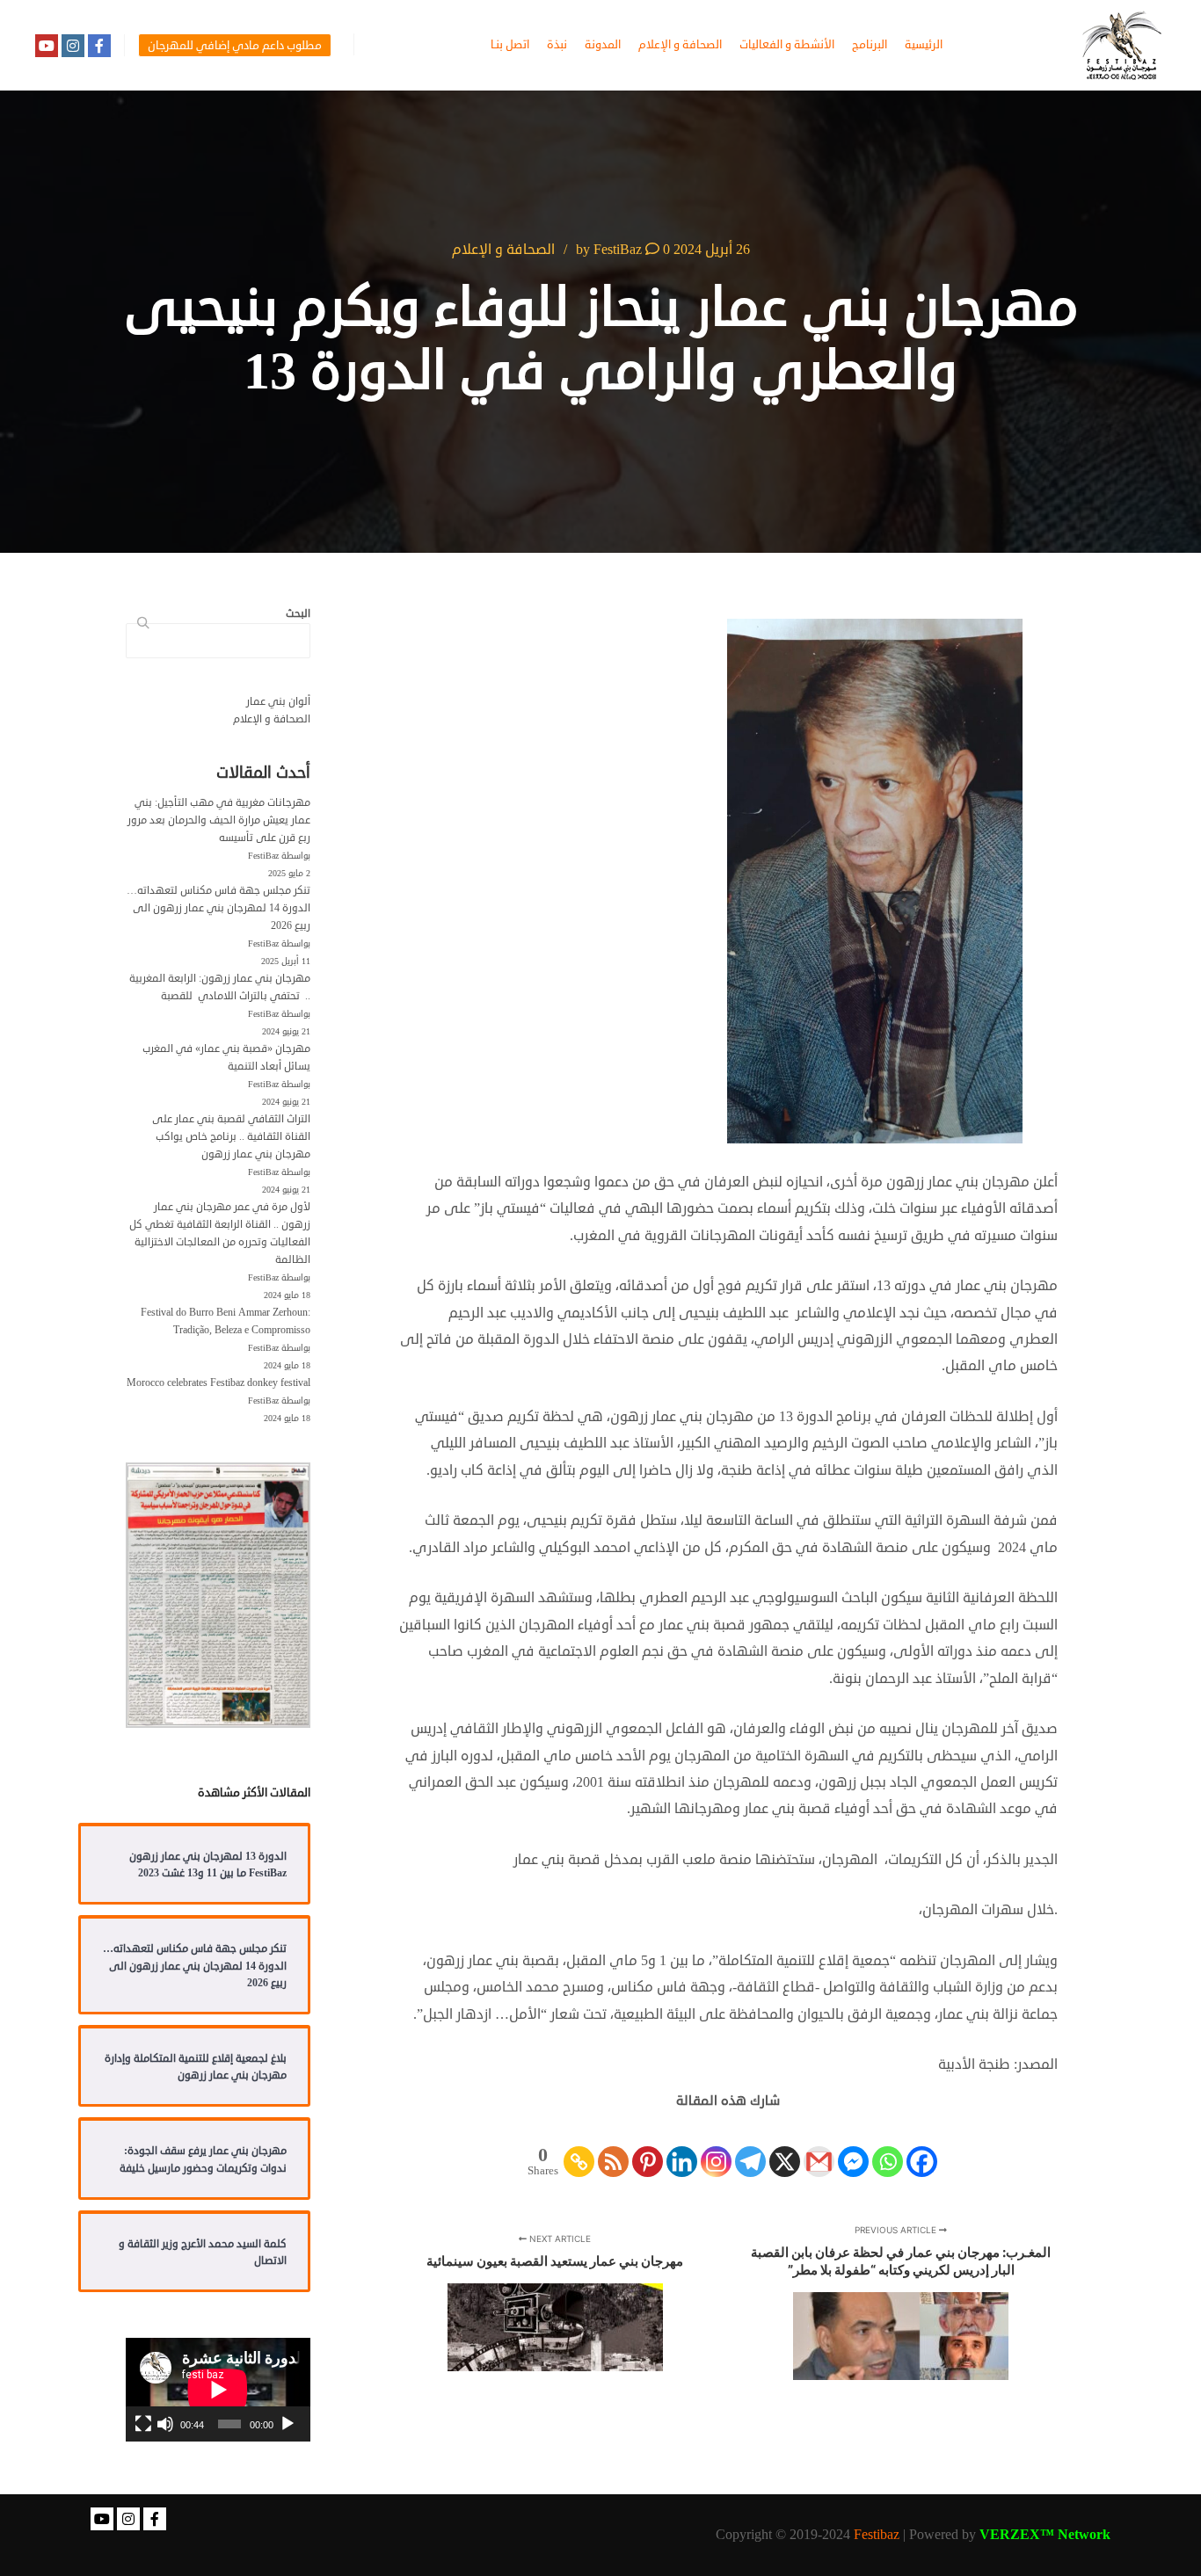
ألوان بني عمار (278, 702)
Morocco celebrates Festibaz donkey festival (218, 1383)
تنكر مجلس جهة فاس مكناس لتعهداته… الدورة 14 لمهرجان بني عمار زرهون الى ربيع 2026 (218, 908)
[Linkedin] (682, 2147)
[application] (218, 2390)
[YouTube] (47, 46)
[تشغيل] (288, 2424)
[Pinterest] (648, 2147)
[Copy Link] (579, 2147)
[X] (785, 2147)
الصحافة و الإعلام (503, 250)
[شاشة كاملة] (143, 2424)
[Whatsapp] (888, 2147)
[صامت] (165, 2424)
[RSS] (613, 2147)
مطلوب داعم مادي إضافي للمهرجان (235, 46)
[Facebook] (99, 46)
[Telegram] (750, 2147)
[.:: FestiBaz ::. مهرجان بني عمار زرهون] (1122, 45)
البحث (140, 624)
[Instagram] (73, 46)
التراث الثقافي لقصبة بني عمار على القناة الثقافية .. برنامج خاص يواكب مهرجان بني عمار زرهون (231, 1137)
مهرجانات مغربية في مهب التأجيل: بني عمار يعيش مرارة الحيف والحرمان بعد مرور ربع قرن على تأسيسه (219, 820)
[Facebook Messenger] (853, 2147)
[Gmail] (819, 2147)
